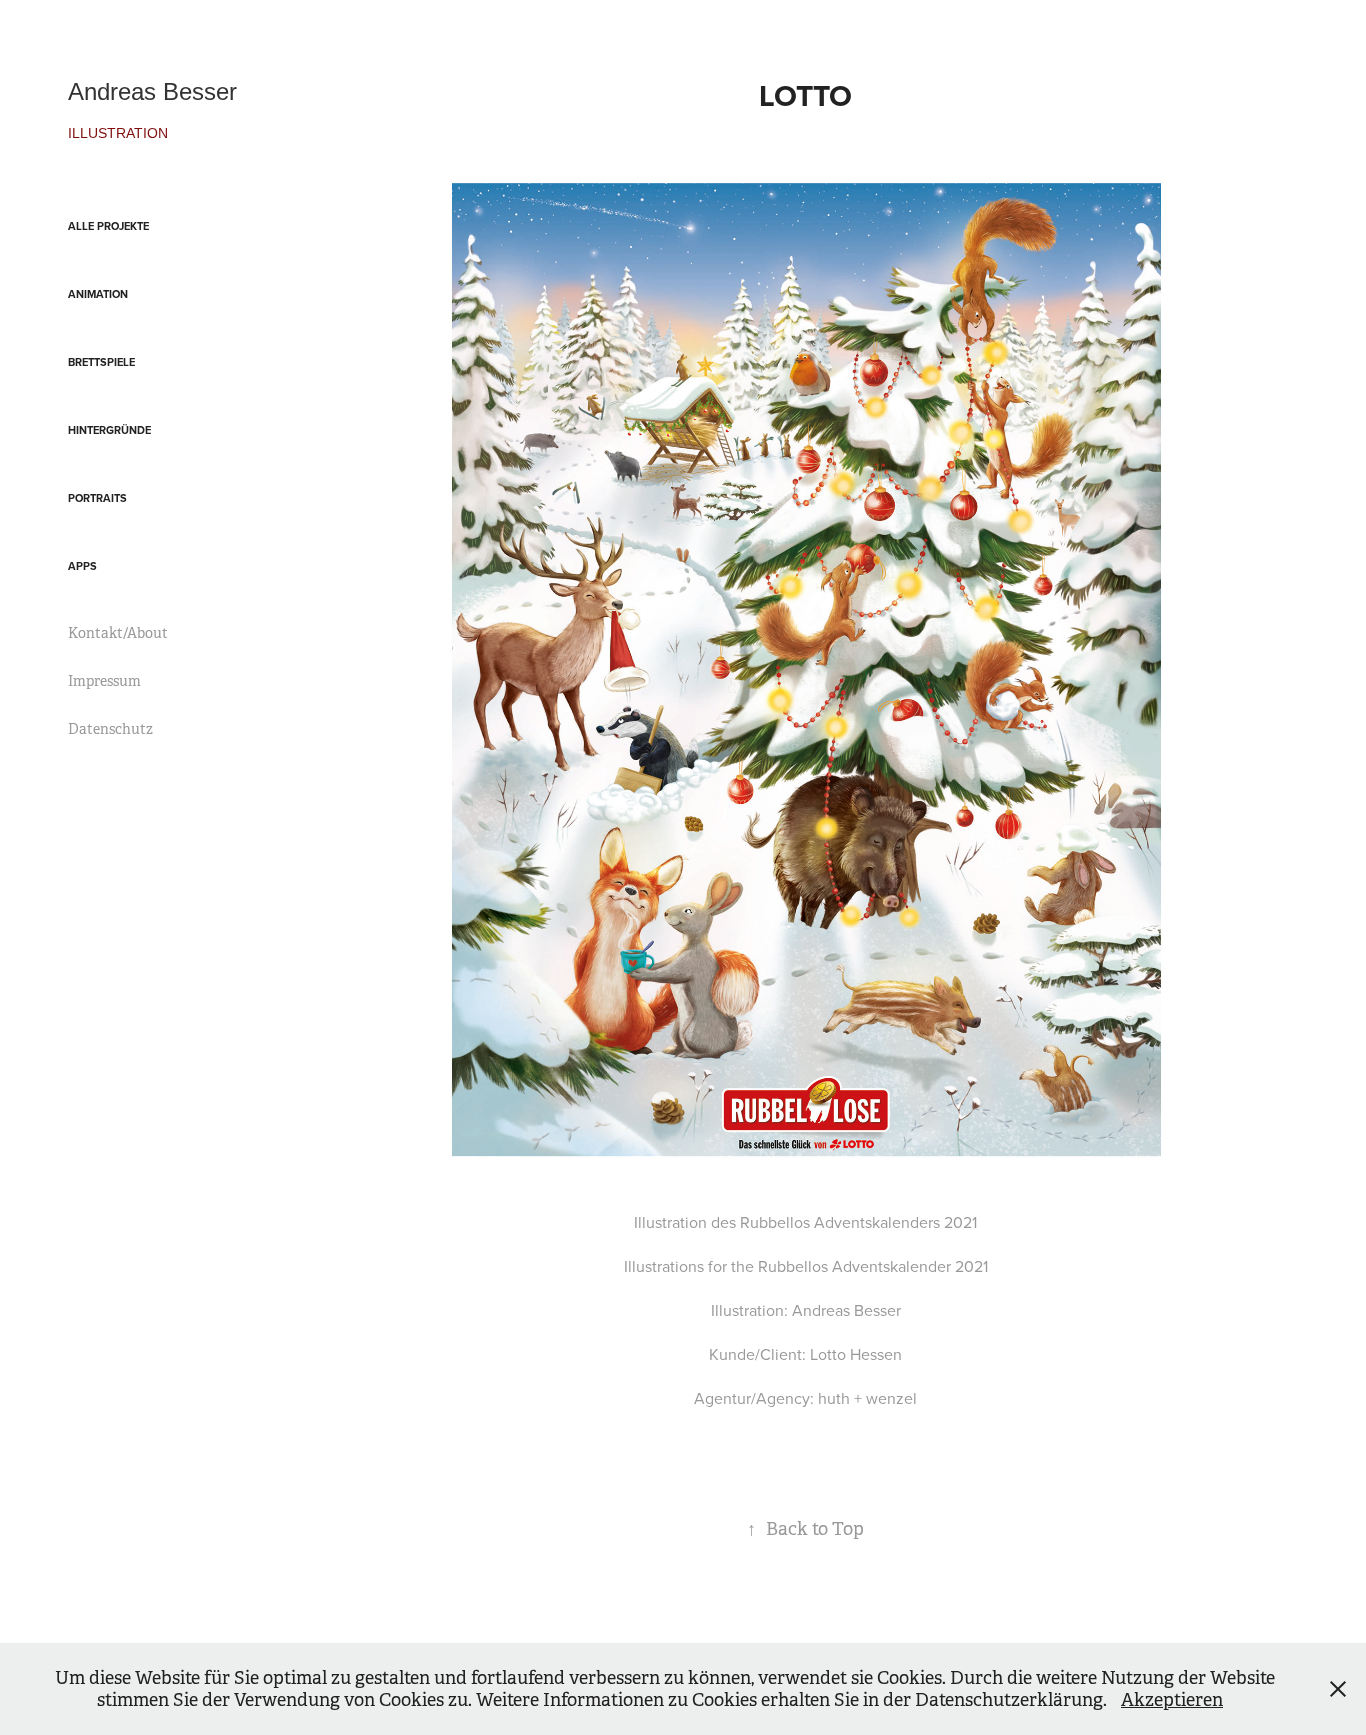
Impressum (104, 681)
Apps (82, 566)
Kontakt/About (118, 633)
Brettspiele (101, 362)
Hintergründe (109, 430)
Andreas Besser (152, 91)
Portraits (97, 498)
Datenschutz (110, 729)
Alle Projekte (108, 226)
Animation (98, 294)
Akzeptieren (1172, 1700)
